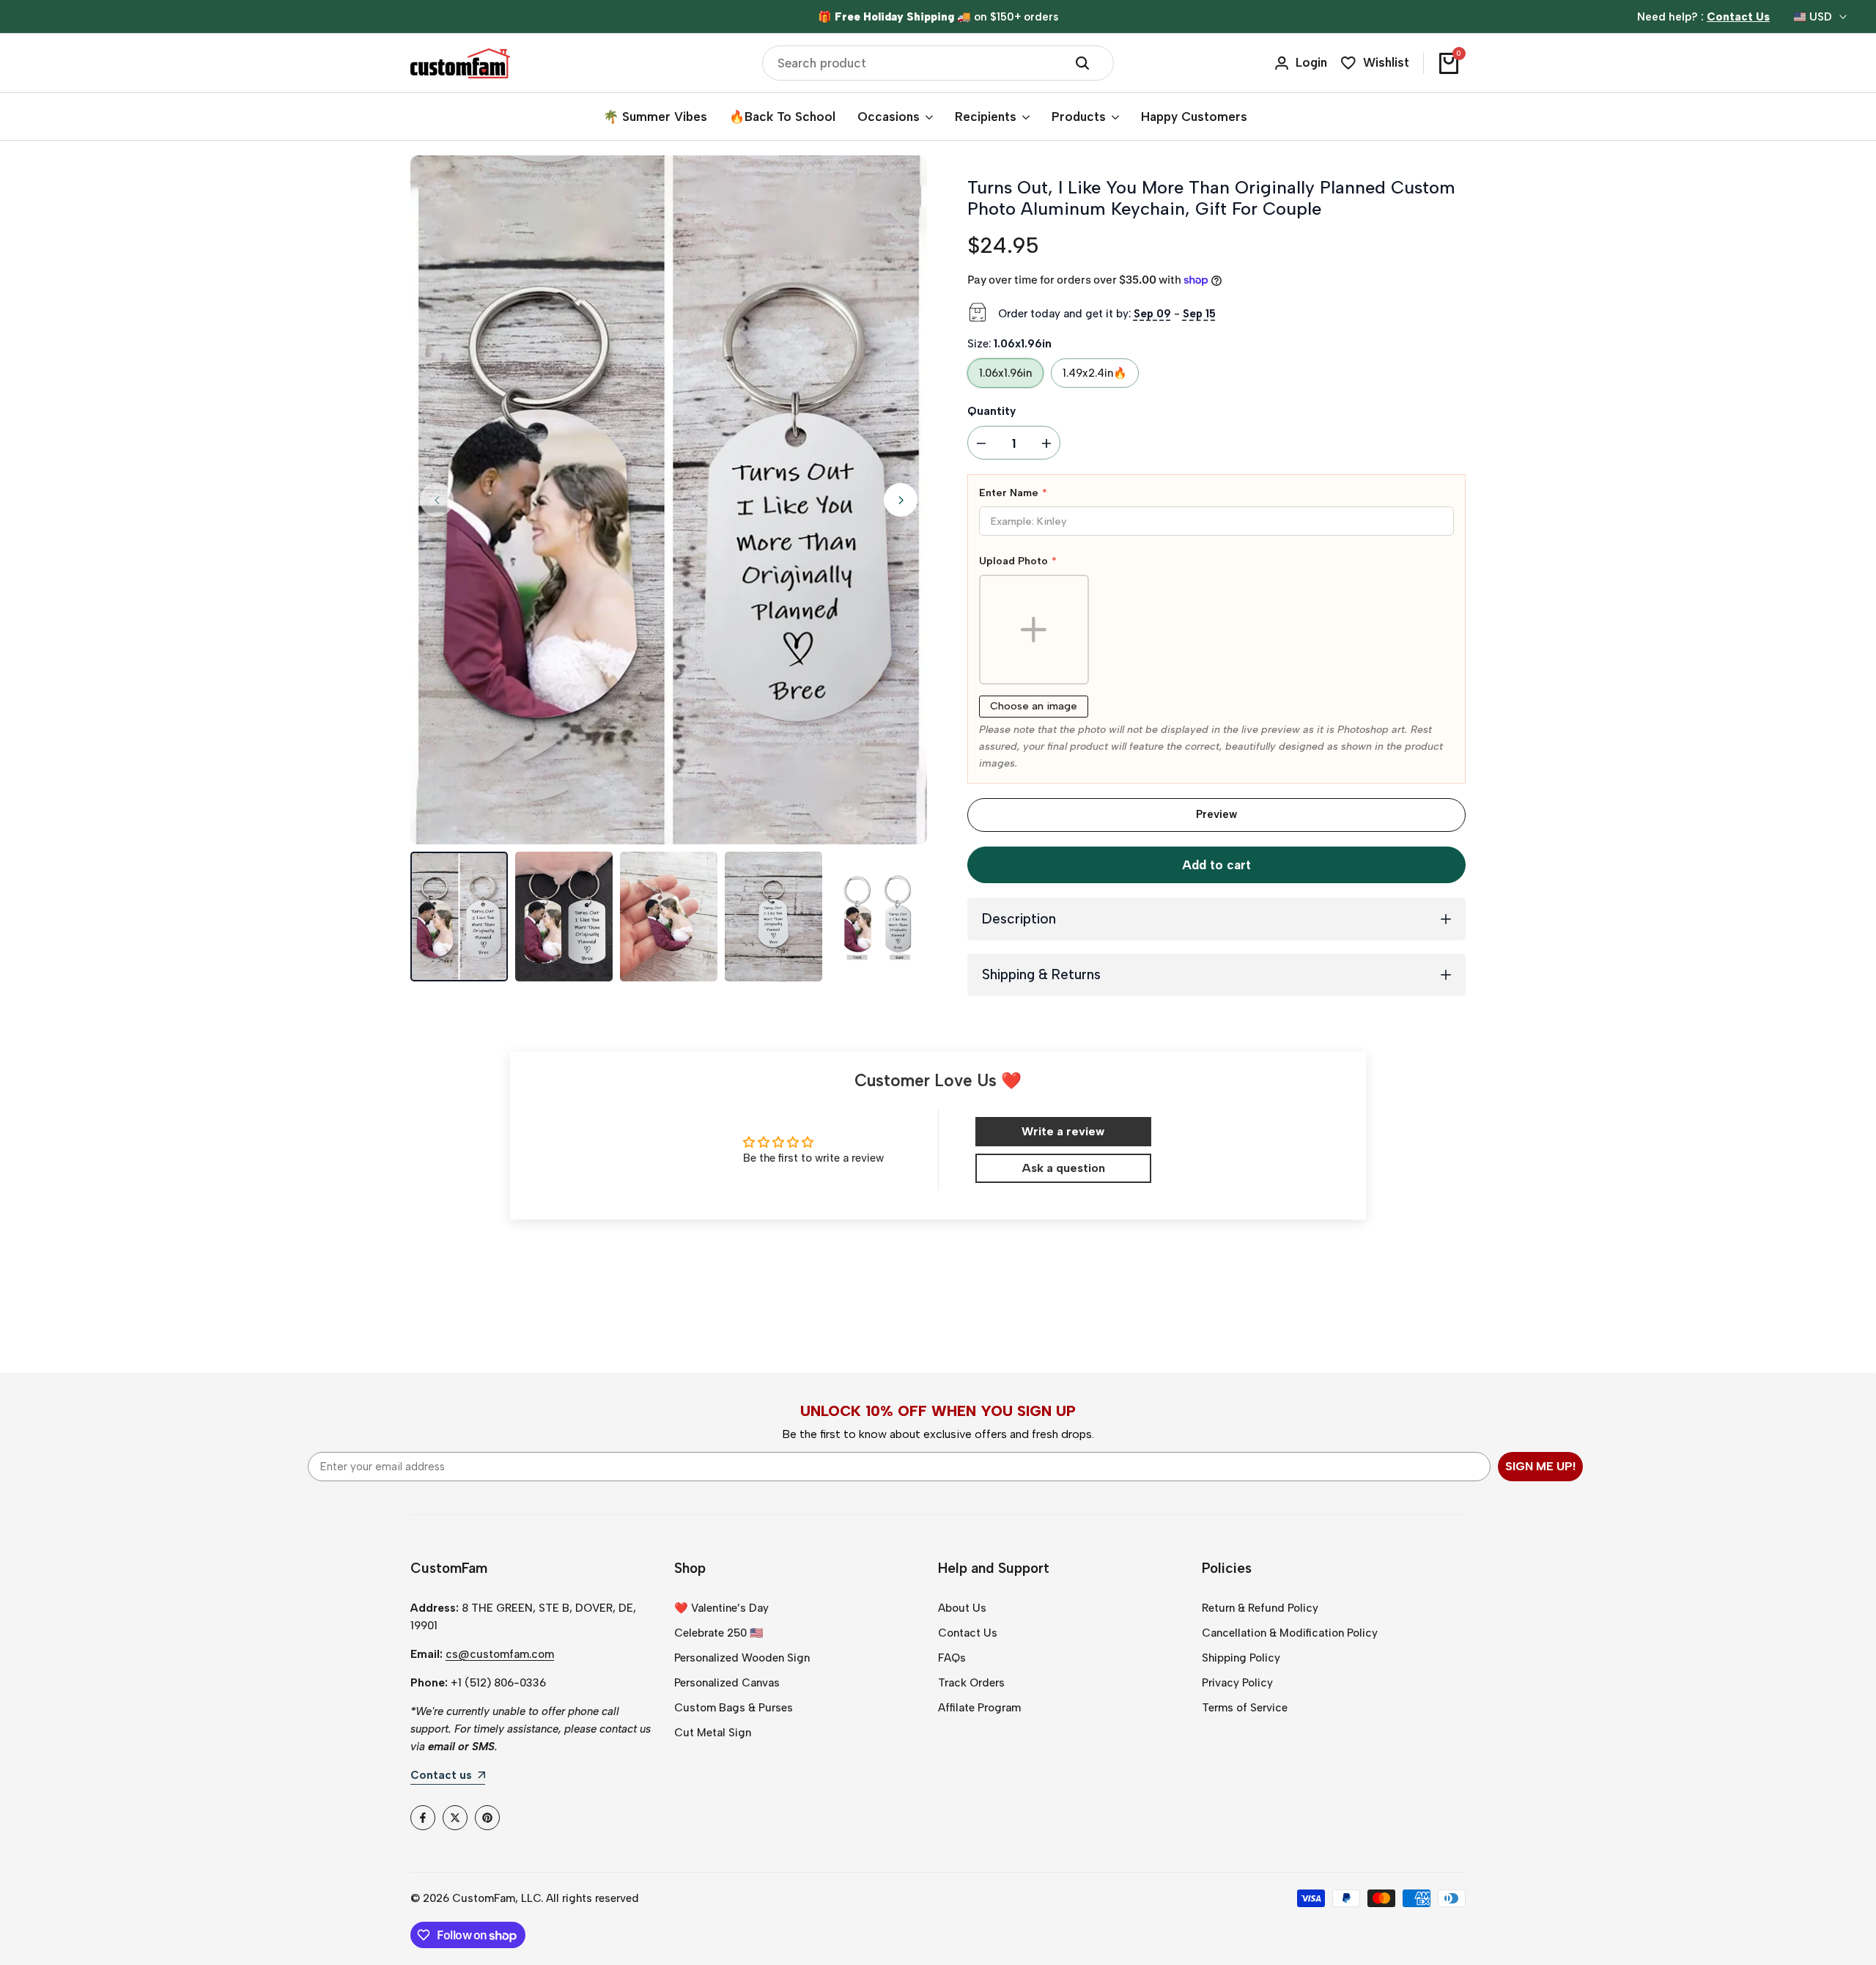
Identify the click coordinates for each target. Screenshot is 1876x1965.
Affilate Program (979, 1708)
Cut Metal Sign (713, 1733)
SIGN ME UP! (1540, 1466)
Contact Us (968, 1633)
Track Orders (971, 1683)
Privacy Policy (1237, 1683)
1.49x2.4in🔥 (1095, 373)
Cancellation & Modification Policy (1290, 1633)
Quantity (991, 411)
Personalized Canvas (727, 1683)
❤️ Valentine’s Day (721, 1608)
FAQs (952, 1658)
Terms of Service (1245, 1708)
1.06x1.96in (1005, 373)
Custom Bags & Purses (734, 1708)
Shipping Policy (1241, 1658)
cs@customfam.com (500, 1654)
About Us (962, 1608)
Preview (1216, 814)
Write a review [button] (1063, 1131)
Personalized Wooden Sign (742, 1658)
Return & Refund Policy (1260, 1608)
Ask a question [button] (1063, 1168)
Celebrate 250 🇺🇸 (719, 1633)
